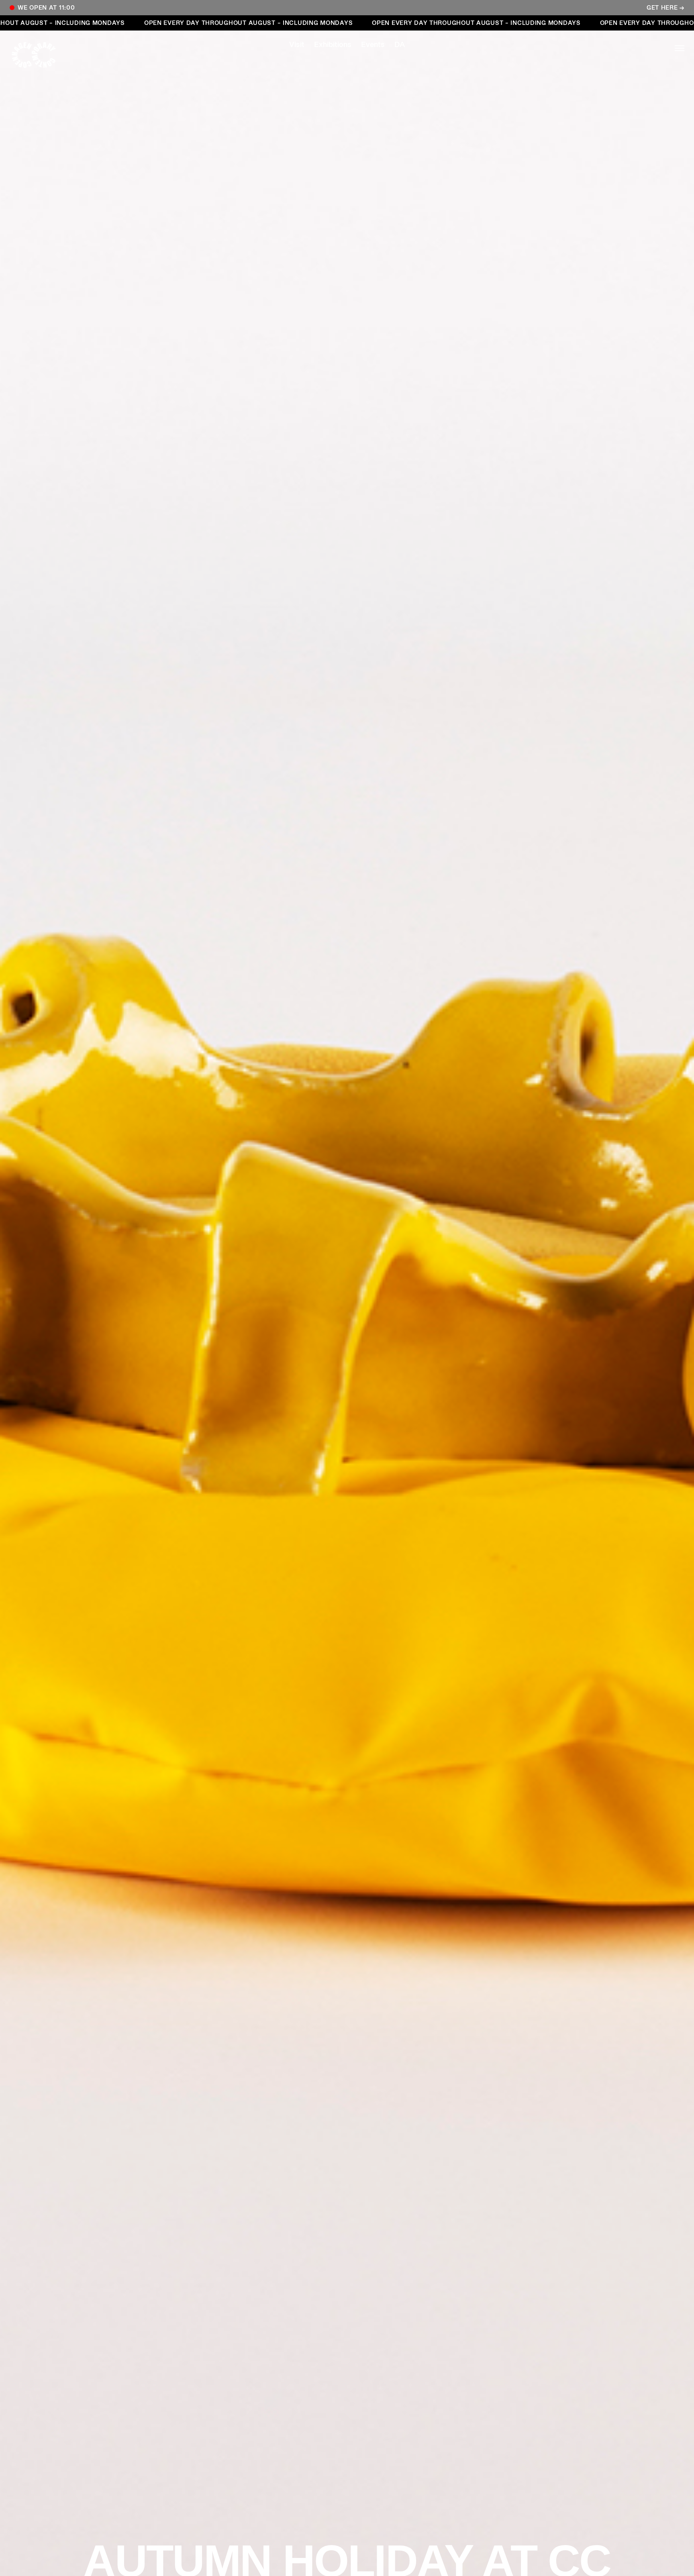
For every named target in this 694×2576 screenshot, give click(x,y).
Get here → (665, 8)
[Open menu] (652, 48)
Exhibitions (333, 45)
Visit (297, 45)
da (400, 45)
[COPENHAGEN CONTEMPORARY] (42, 55)
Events (373, 45)
